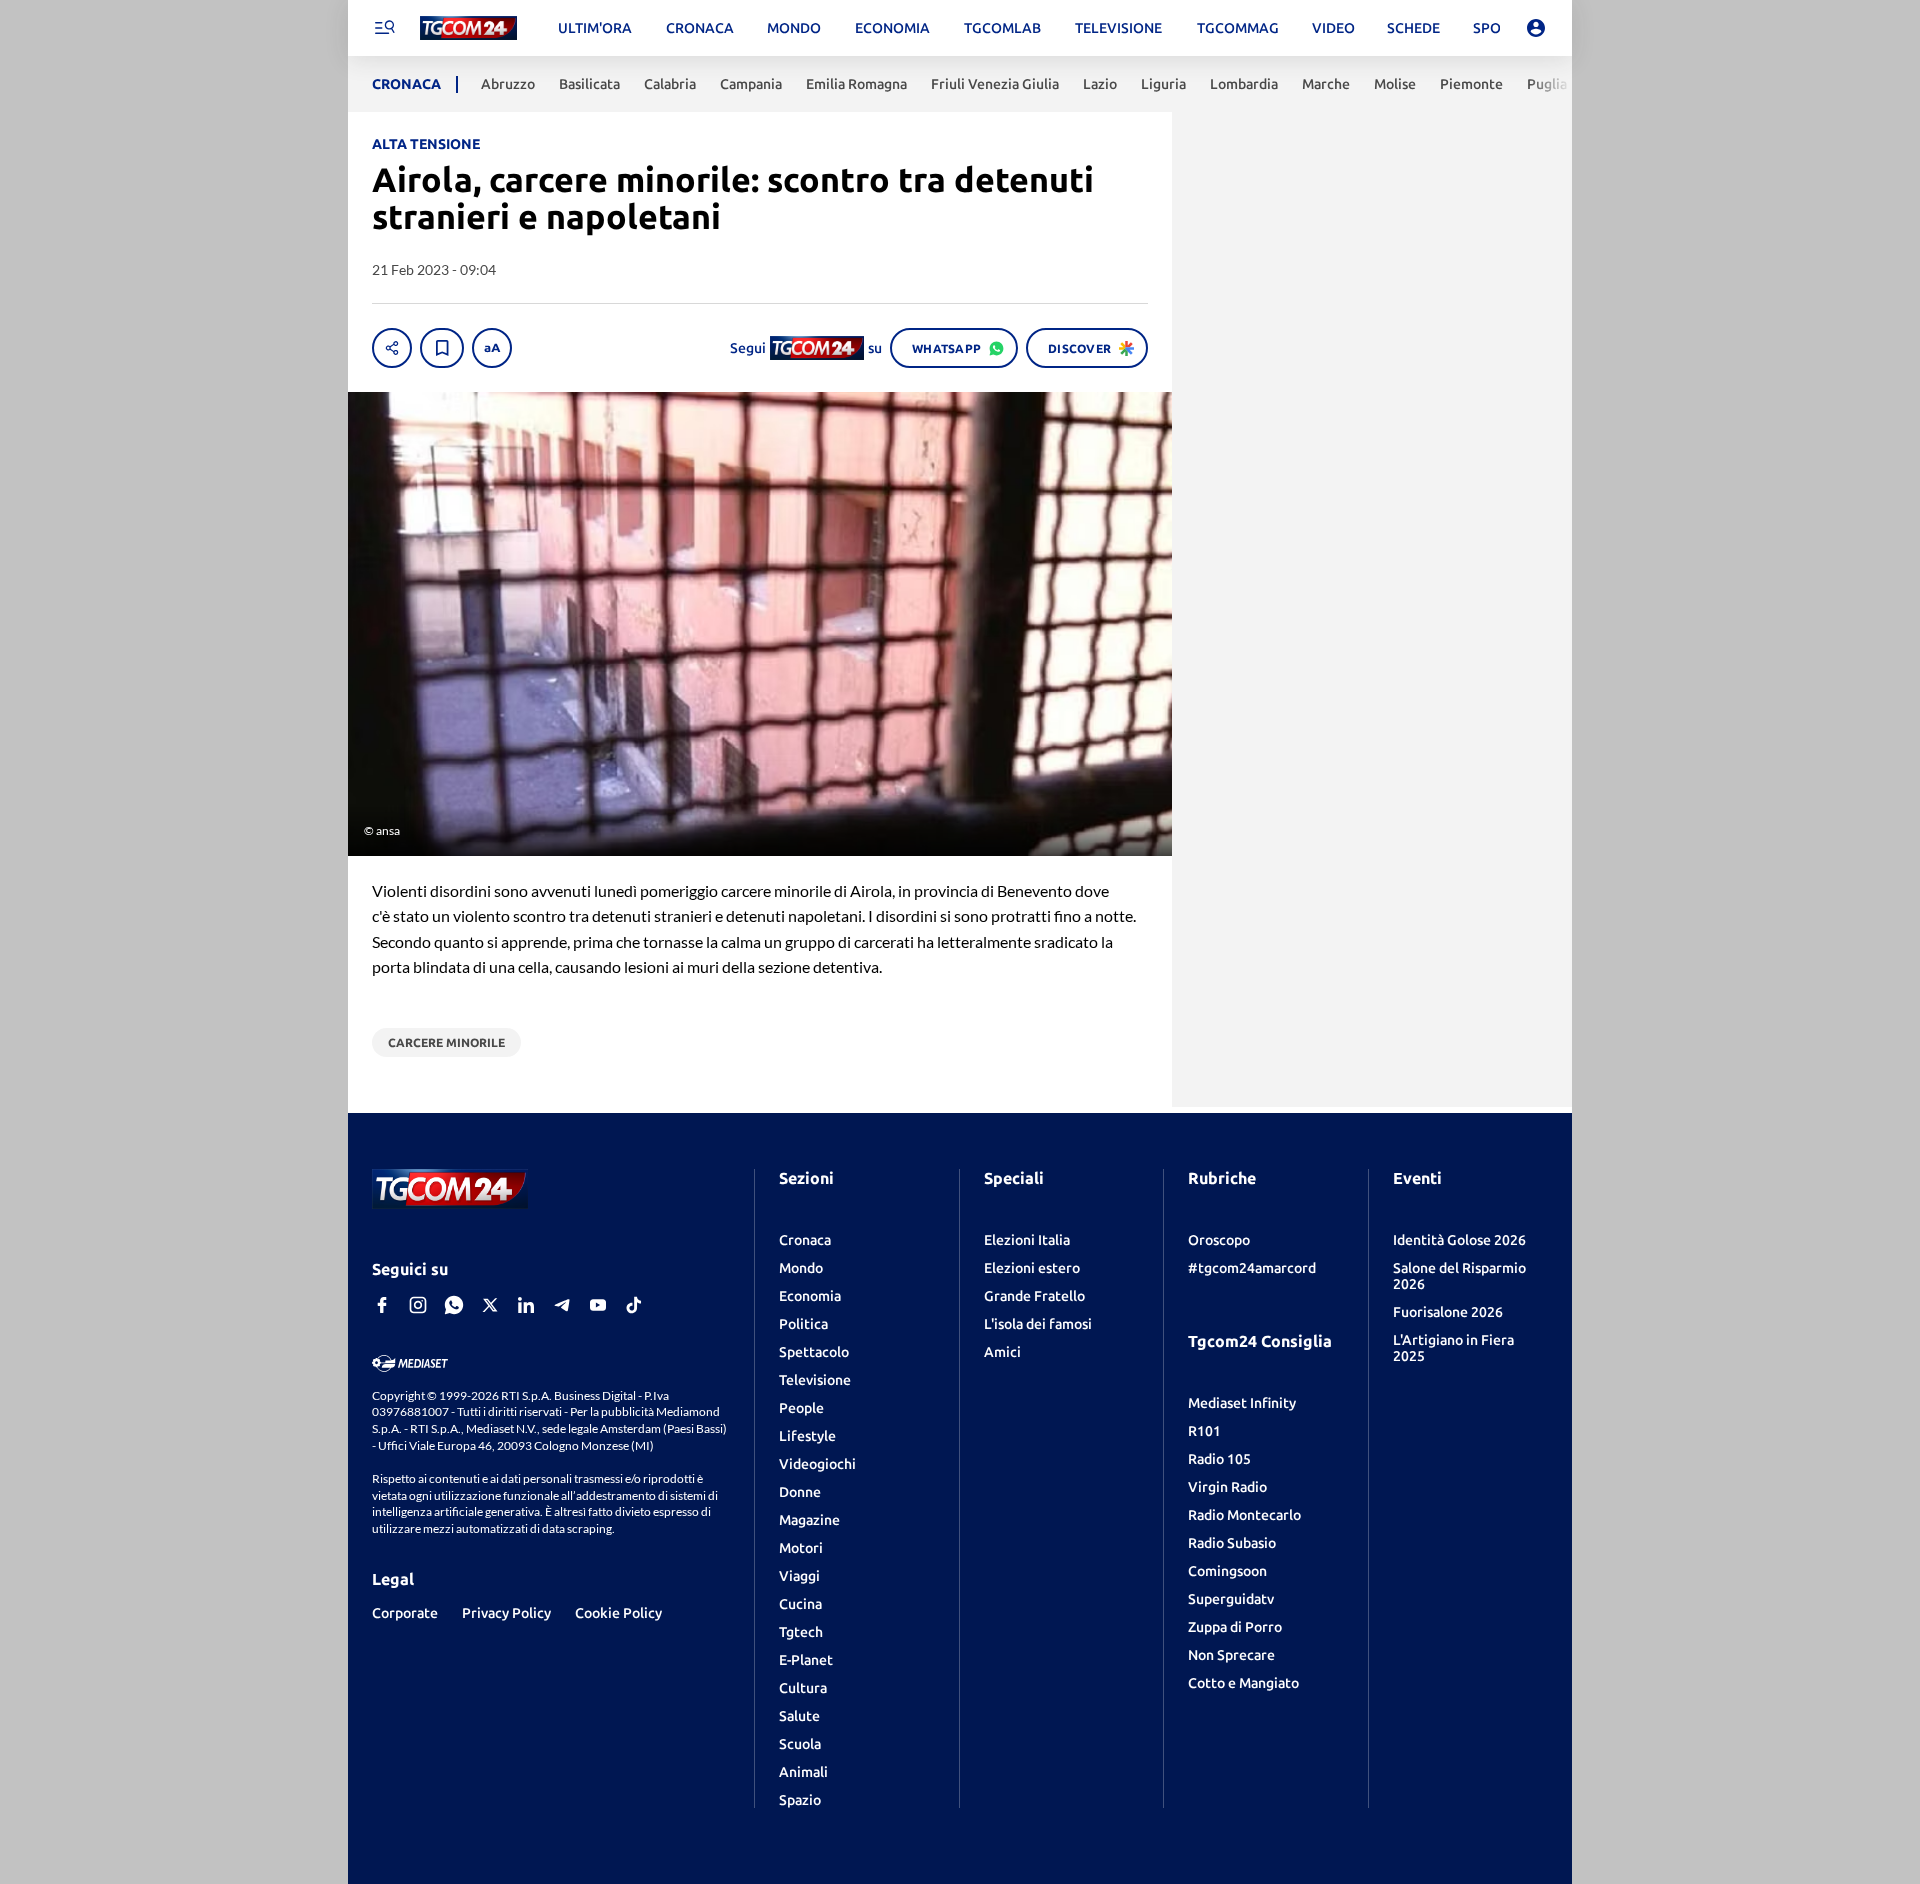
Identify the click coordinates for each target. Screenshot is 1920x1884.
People (801, 1408)
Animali (803, 1772)
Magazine (809, 1520)
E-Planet (806, 1660)
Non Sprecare (1231, 1655)
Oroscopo (1219, 1240)
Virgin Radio (1227, 1487)
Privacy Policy (506, 1613)
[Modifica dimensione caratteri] (492, 348)
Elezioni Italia (1027, 1240)
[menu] (384, 28)
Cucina (800, 1604)
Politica (803, 1324)
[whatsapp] (454, 1305)
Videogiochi (817, 1464)
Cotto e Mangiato (1243, 1683)
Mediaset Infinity (1242, 1403)
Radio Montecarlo (1244, 1515)
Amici (1002, 1352)
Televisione (815, 1380)
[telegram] (562, 1305)
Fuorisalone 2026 (1448, 1312)
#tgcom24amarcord (1252, 1268)
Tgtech (801, 1632)
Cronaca (805, 1240)
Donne (800, 1492)
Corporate (405, 1613)
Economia (810, 1296)
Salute (799, 1716)
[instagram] (418, 1305)
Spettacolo (814, 1352)
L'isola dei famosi (1038, 1324)
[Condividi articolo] (392, 348)
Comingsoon (1227, 1571)
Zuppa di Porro (1235, 1627)
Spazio (800, 1800)
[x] (490, 1305)
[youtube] (598, 1305)
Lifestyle (807, 1436)
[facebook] (382, 1305)
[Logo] (468, 28)
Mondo (801, 1268)
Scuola (800, 1744)
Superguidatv (1231, 1599)
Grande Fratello (1034, 1296)
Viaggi (799, 1576)
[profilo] (1536, 28)
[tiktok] (634, 1305)
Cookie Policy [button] (618, 1613)
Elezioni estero (1032, 1268)
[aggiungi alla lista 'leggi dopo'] (442, 348)
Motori (801, 1548)
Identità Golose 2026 (1459, 1240)
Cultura (803, 1688)
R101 (1204, 1431)
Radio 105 (1219, 1459)
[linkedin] (526, 1305)
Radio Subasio (1232, 1543)
